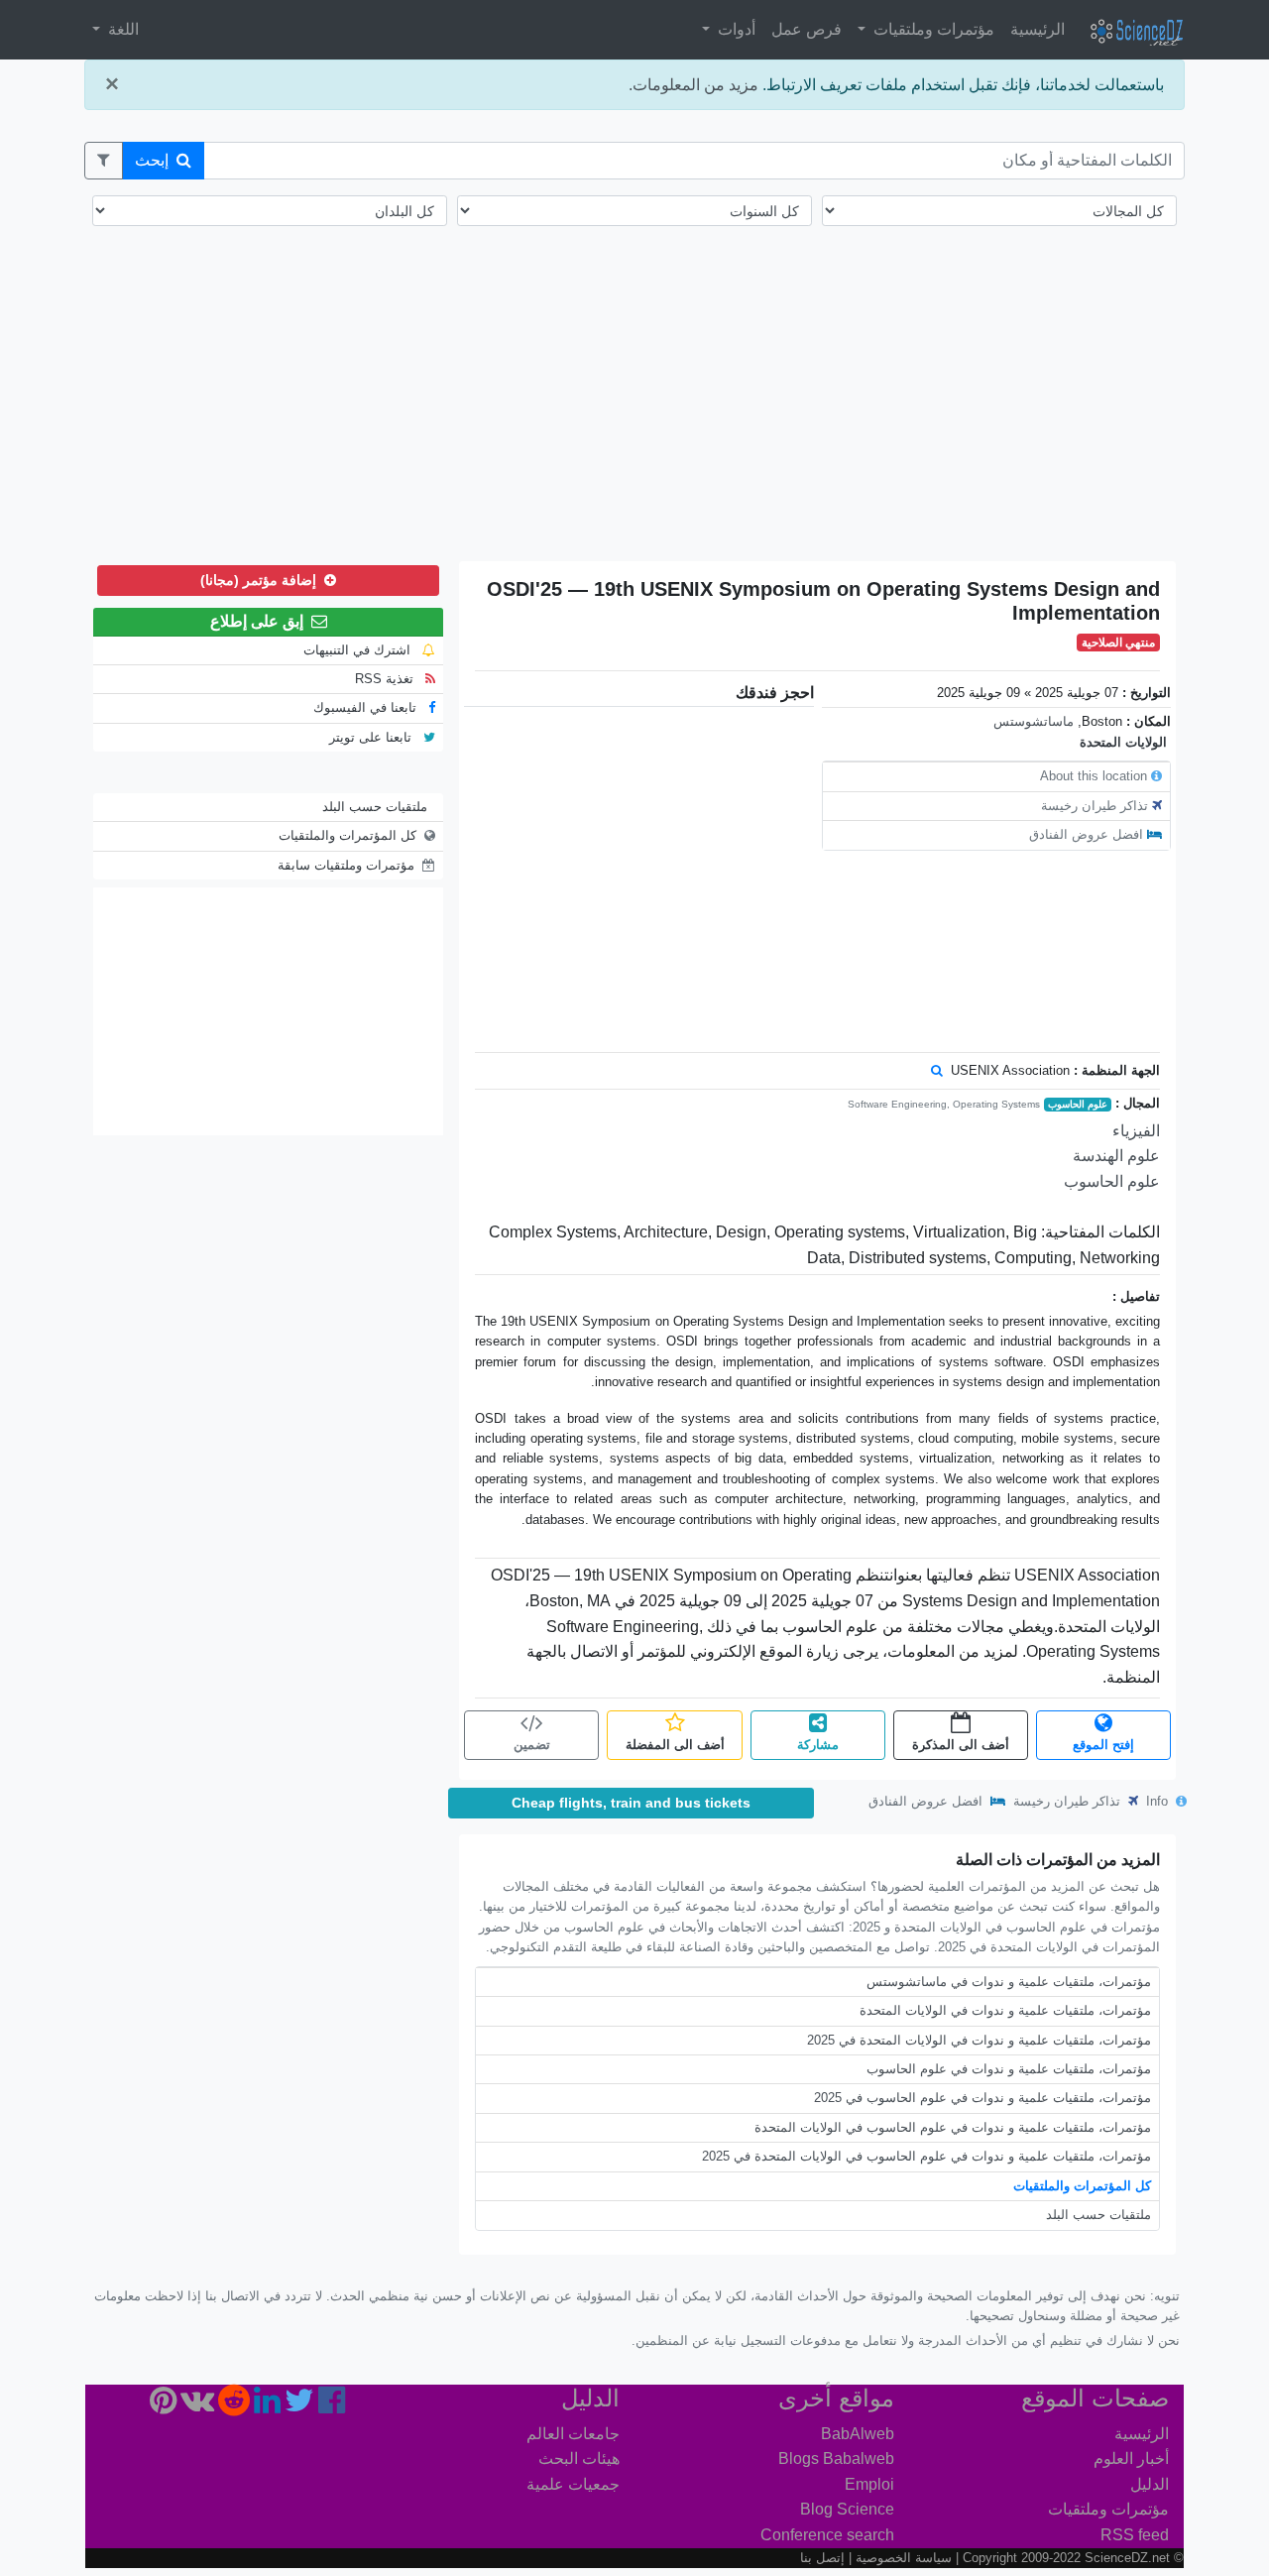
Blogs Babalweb (836, 2459)
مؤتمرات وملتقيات (1108, 2509)
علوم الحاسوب (1078, 1104)
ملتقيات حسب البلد (1098, 2215)
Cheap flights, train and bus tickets (631, 1803)
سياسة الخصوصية (904, 2558)
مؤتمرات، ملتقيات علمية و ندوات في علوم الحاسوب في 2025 (982, 2098)
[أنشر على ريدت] (234, 2406)
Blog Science (847, 2509)
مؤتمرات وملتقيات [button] (932, 29)
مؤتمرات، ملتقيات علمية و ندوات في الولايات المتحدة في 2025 (979, 2040)
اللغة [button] (121, 29)
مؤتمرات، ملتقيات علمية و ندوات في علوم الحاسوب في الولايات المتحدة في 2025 (926, 2156)
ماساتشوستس (1034, 721)
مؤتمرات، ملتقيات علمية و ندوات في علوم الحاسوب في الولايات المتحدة (953, 2127)
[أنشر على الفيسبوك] (332, 2406)
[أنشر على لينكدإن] (267, 2406)
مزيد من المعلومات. (693, 85)
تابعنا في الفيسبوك (367, 707)
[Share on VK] (197, 2406)
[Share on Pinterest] (163, 2406)
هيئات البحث (579, 2459)
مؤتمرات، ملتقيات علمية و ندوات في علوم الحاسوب (1009, 2069)
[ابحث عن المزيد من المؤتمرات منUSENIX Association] (937, 1070)
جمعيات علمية (573, 2484)
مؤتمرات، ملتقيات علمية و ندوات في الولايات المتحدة (1005, 2010)
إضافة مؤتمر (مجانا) (260, 580)
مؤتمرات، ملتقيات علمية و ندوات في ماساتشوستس (1009, 1982)
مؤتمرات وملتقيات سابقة (346, 865)
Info (1159, 1801)
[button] (104, 161)
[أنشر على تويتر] (299, 2406)
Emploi (869, 2484)
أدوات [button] (735, 29)
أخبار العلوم (1131, 2459)
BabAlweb (858, 2434)
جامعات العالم (573, 2434)
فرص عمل (807, 29)
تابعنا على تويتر (372, 737)
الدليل (1150, 2484)
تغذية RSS (386, 679)
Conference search (827, 2535)
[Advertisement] (634, 407)
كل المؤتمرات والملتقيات (1082, 2186)
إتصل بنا (822, 2558)
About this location (1094, 776)
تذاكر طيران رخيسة (1095, 806)
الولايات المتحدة (1123, 742)
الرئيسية (1038, 29)
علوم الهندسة (1116, 1156)
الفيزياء (1136, 1131)
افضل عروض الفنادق (1086, 834)
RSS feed (1135, 2535)
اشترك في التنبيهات (359, 650)
